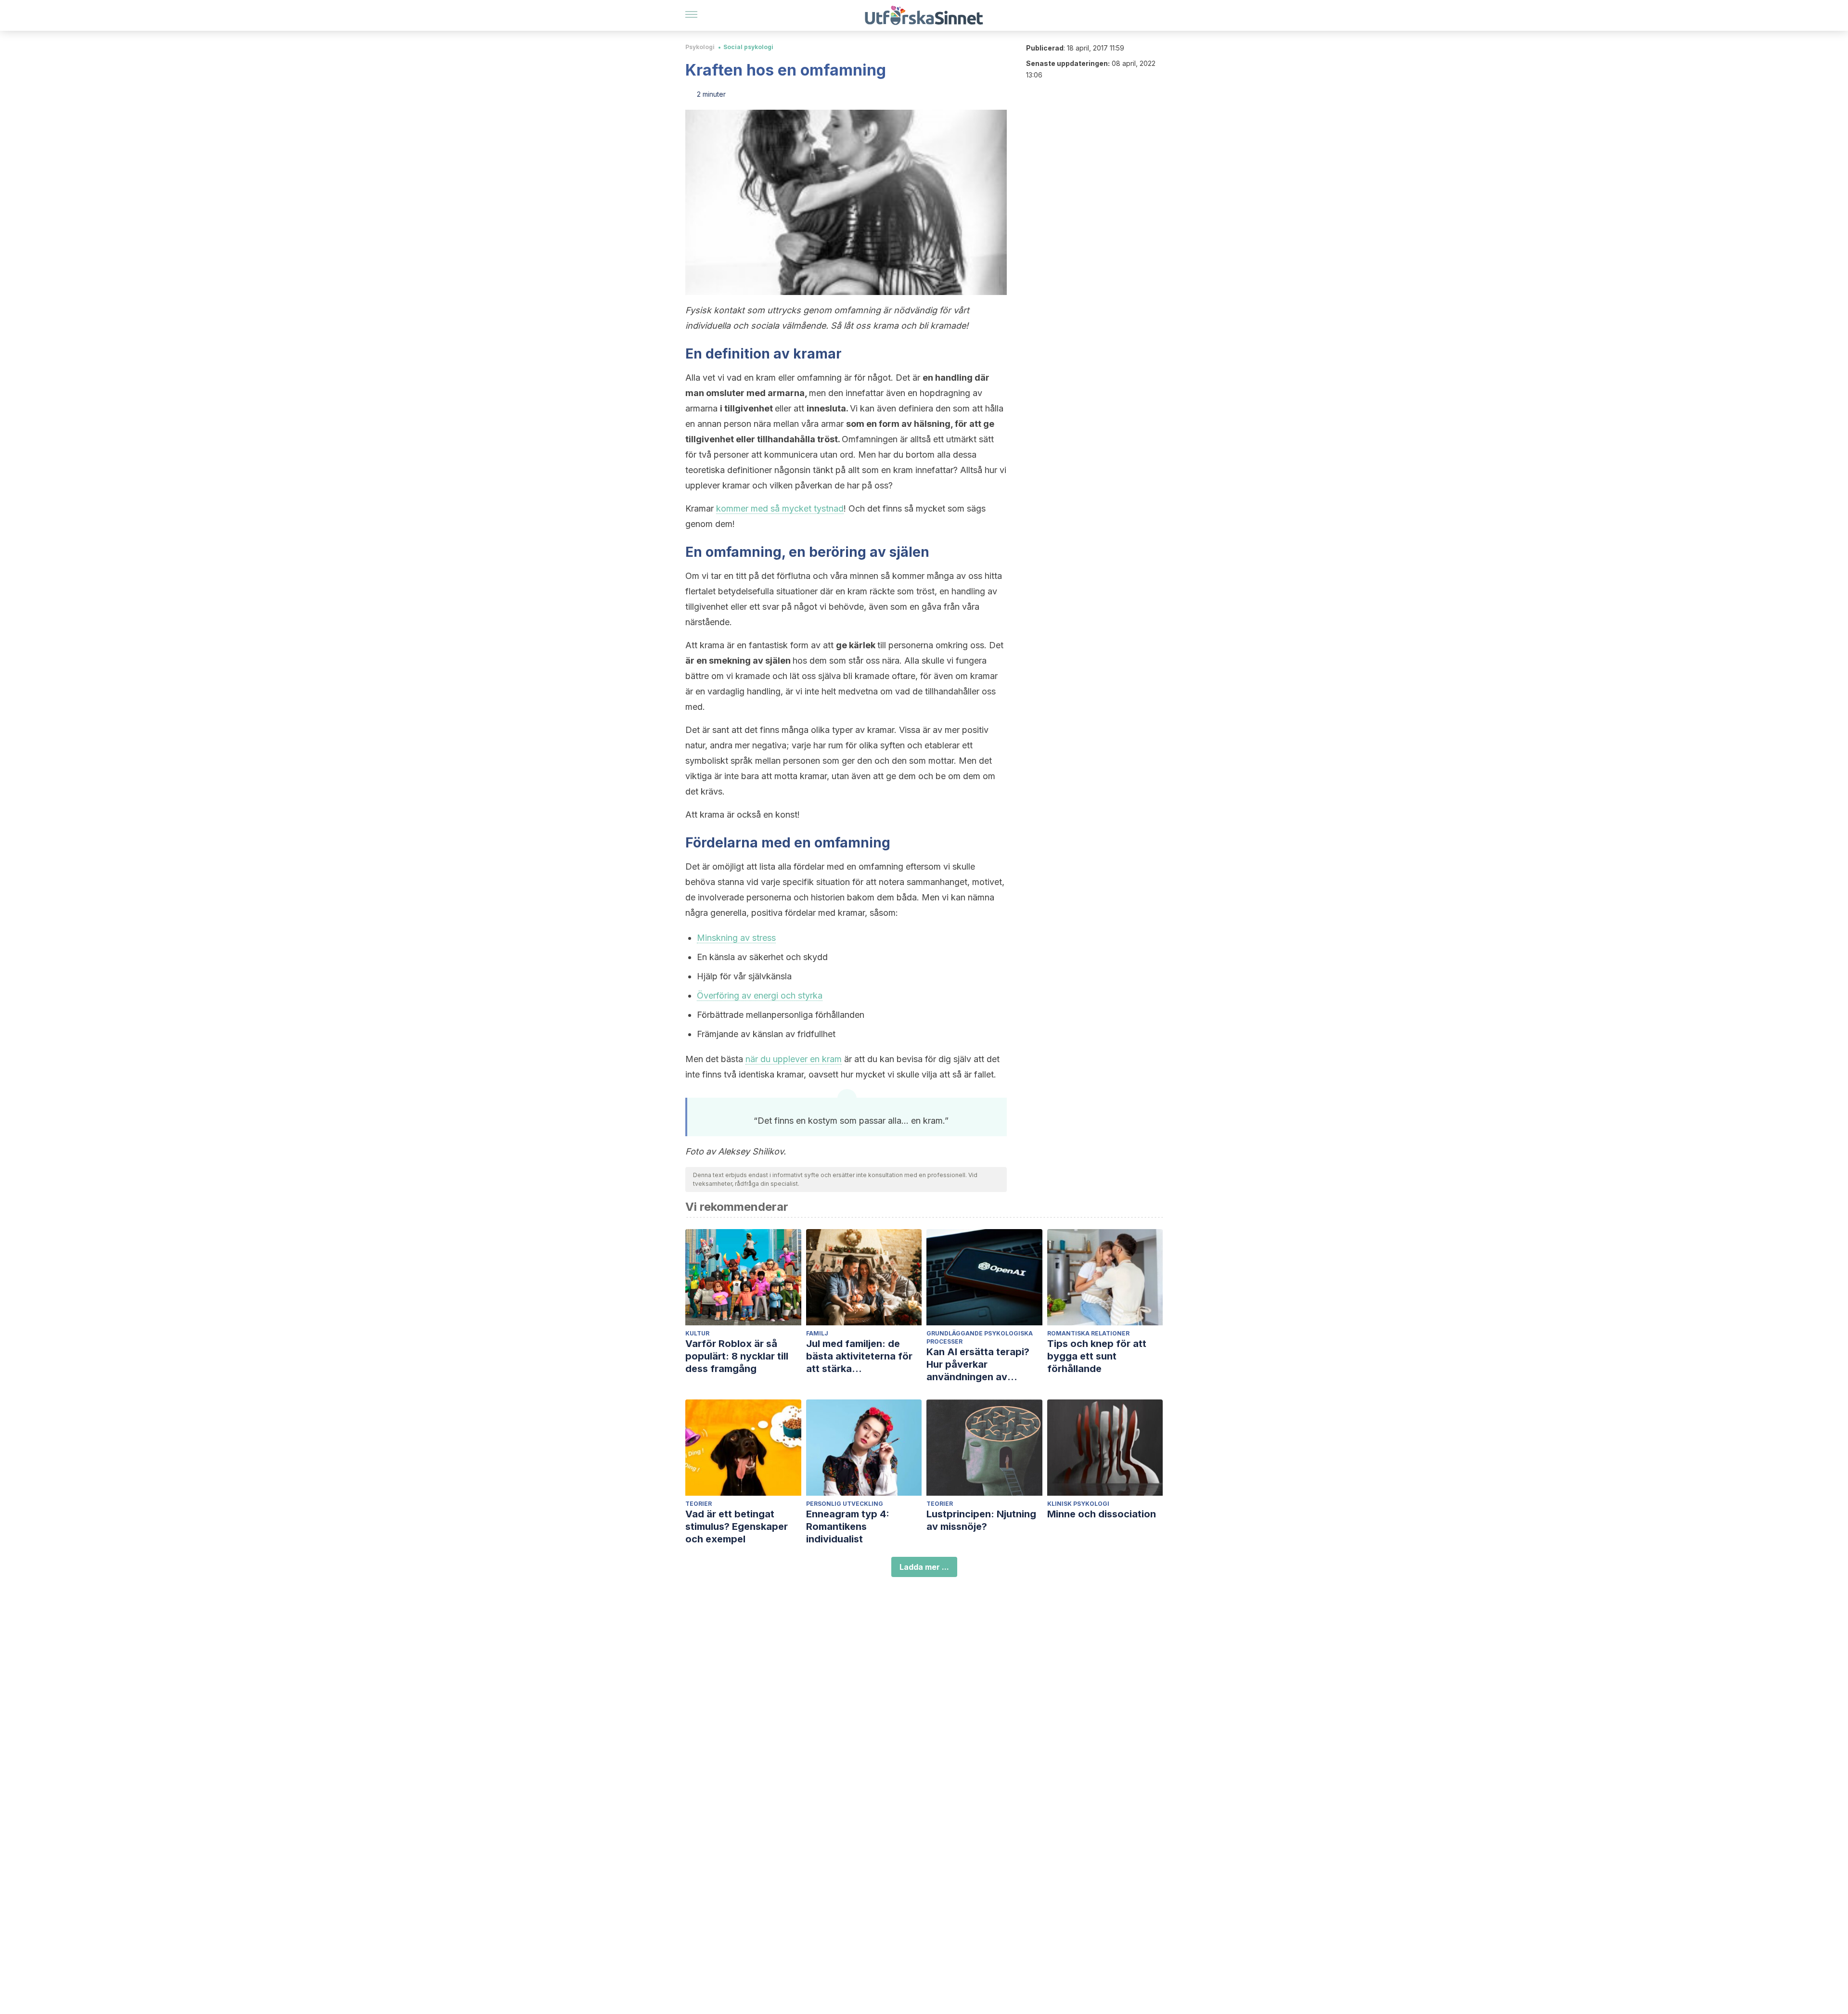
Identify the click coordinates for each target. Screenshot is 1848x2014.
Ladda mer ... (924, 1567)
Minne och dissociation (1102, 1514)
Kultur (697, 1333)
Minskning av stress (736, 938)
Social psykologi (748, 47)
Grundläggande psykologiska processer (980, 1337)
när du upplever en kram (794, 1059)
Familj (817, 1333)
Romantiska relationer (1088, 1333)
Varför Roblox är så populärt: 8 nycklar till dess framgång (737, 1356)
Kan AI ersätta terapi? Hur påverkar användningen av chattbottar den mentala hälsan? (984, 1365)
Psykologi (700, 47)
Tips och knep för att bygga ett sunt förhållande (1097, 1356)
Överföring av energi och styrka (760, 995)
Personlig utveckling (845, 1504)
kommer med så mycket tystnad (780, 508)
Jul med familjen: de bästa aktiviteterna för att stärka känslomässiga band (859, 1356)
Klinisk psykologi (1078, 1504)
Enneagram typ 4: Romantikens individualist (848, 1527)
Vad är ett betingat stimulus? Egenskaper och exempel (737, 1527)
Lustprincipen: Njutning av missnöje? (981, 1520)
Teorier (699, 1504)
